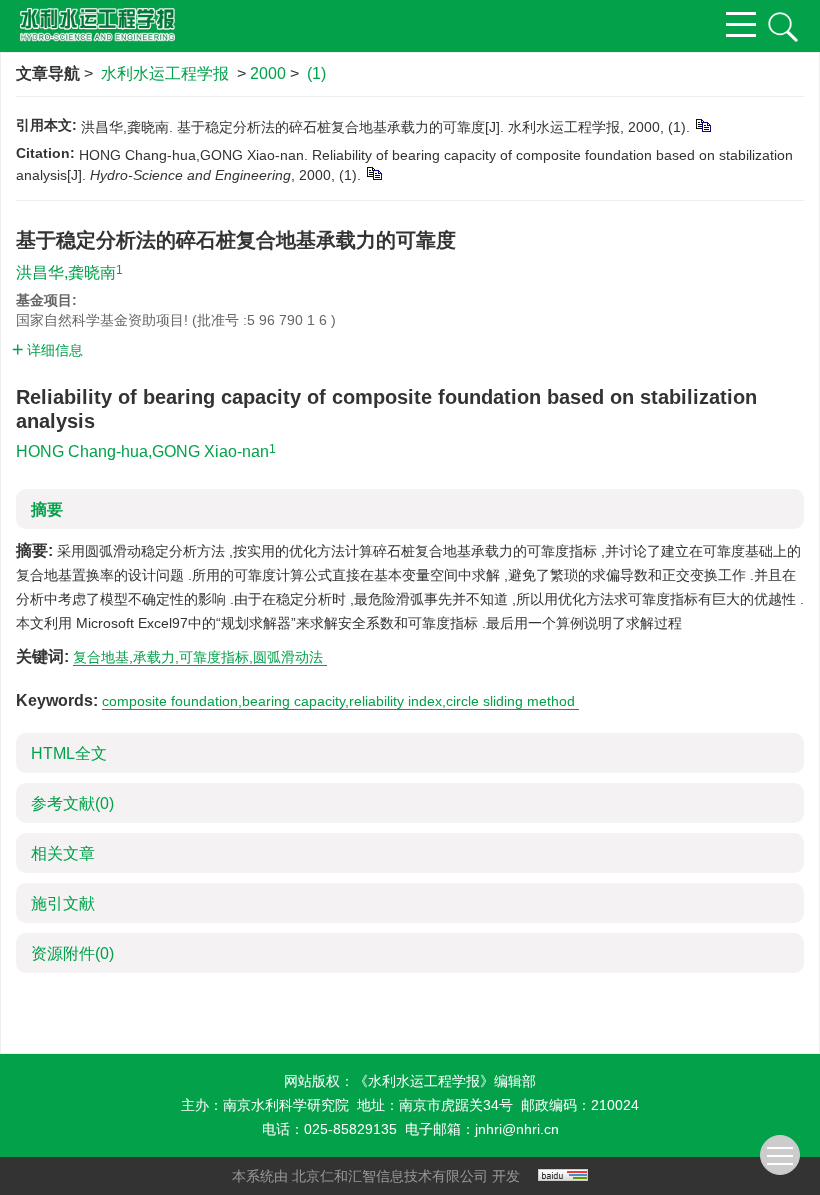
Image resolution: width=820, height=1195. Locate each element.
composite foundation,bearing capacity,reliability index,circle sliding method (340, 701)
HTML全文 (69, 753)
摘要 (47, 509)
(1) (316, 73)
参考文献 (72, 803)
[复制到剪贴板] (702, 125)
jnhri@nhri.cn (517, 1129)
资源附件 (72, 953)
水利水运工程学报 (165, 73)
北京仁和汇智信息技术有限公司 (390, 1176)
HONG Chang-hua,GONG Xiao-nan (142, 451)
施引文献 (63, 903)
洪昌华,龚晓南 (66, 272)
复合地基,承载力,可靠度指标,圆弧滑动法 (200, 657)
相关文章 (63, 853)
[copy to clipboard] (373, 173)
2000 (268, 73)
